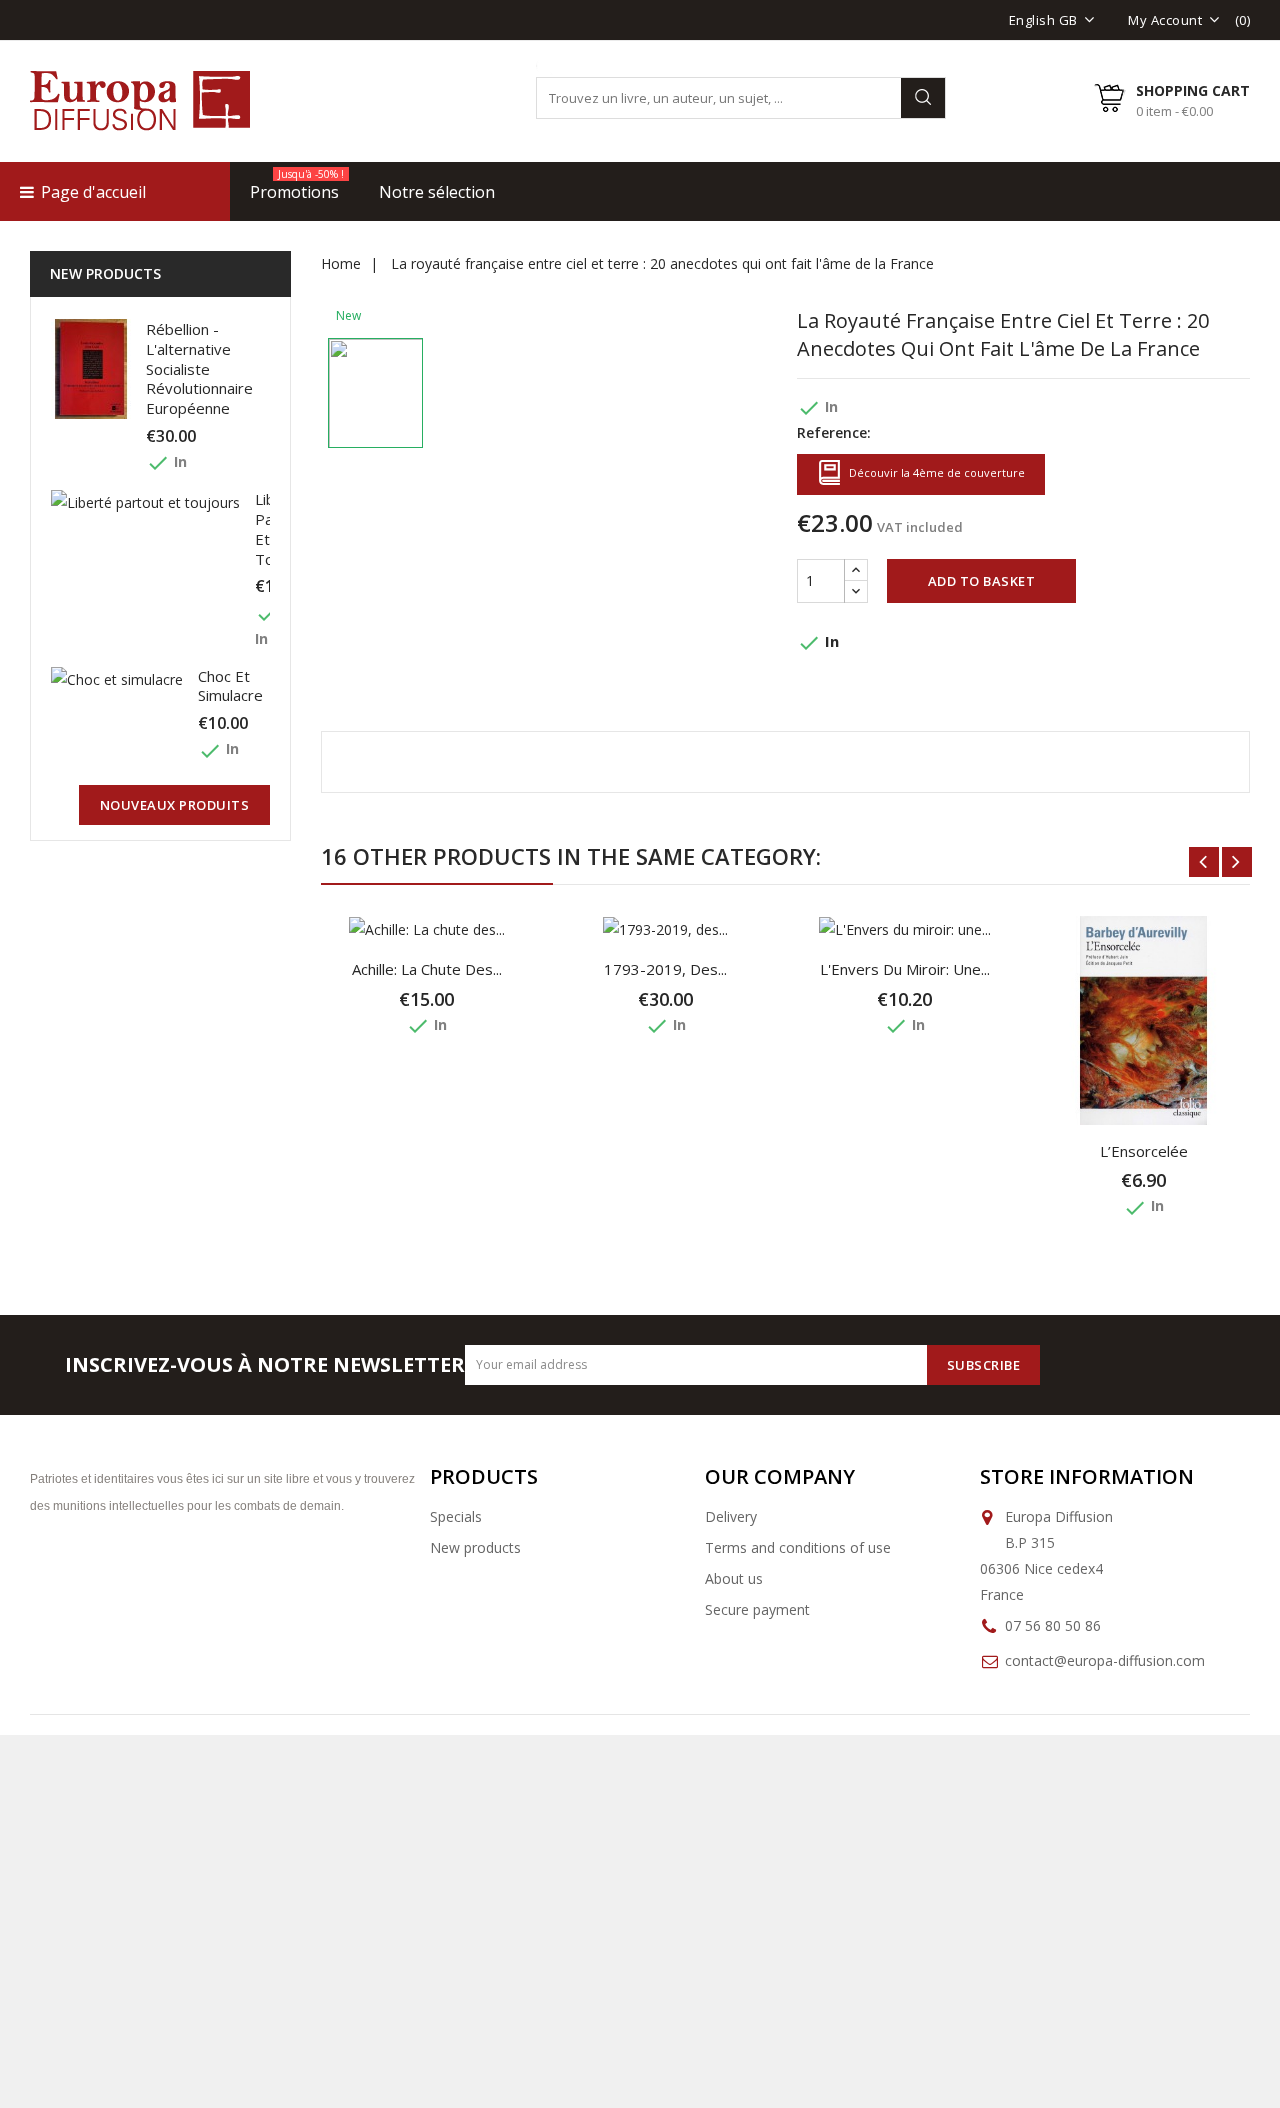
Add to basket (982, 581)
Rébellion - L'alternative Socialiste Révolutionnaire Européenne (199, 368)
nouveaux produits (175, 805)
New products (475, 1547)
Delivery (731, 1516)
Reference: (834, 432)
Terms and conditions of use (798, 1547)
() (1243, 20)
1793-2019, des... (665, 969)
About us (734, 1578)
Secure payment (757, 1609)
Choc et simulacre (230, 686)
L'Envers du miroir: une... (905, 969)
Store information (1087, 1476)
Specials (456, 1516)
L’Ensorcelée (1144, 1151)
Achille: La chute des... (427, 969)
